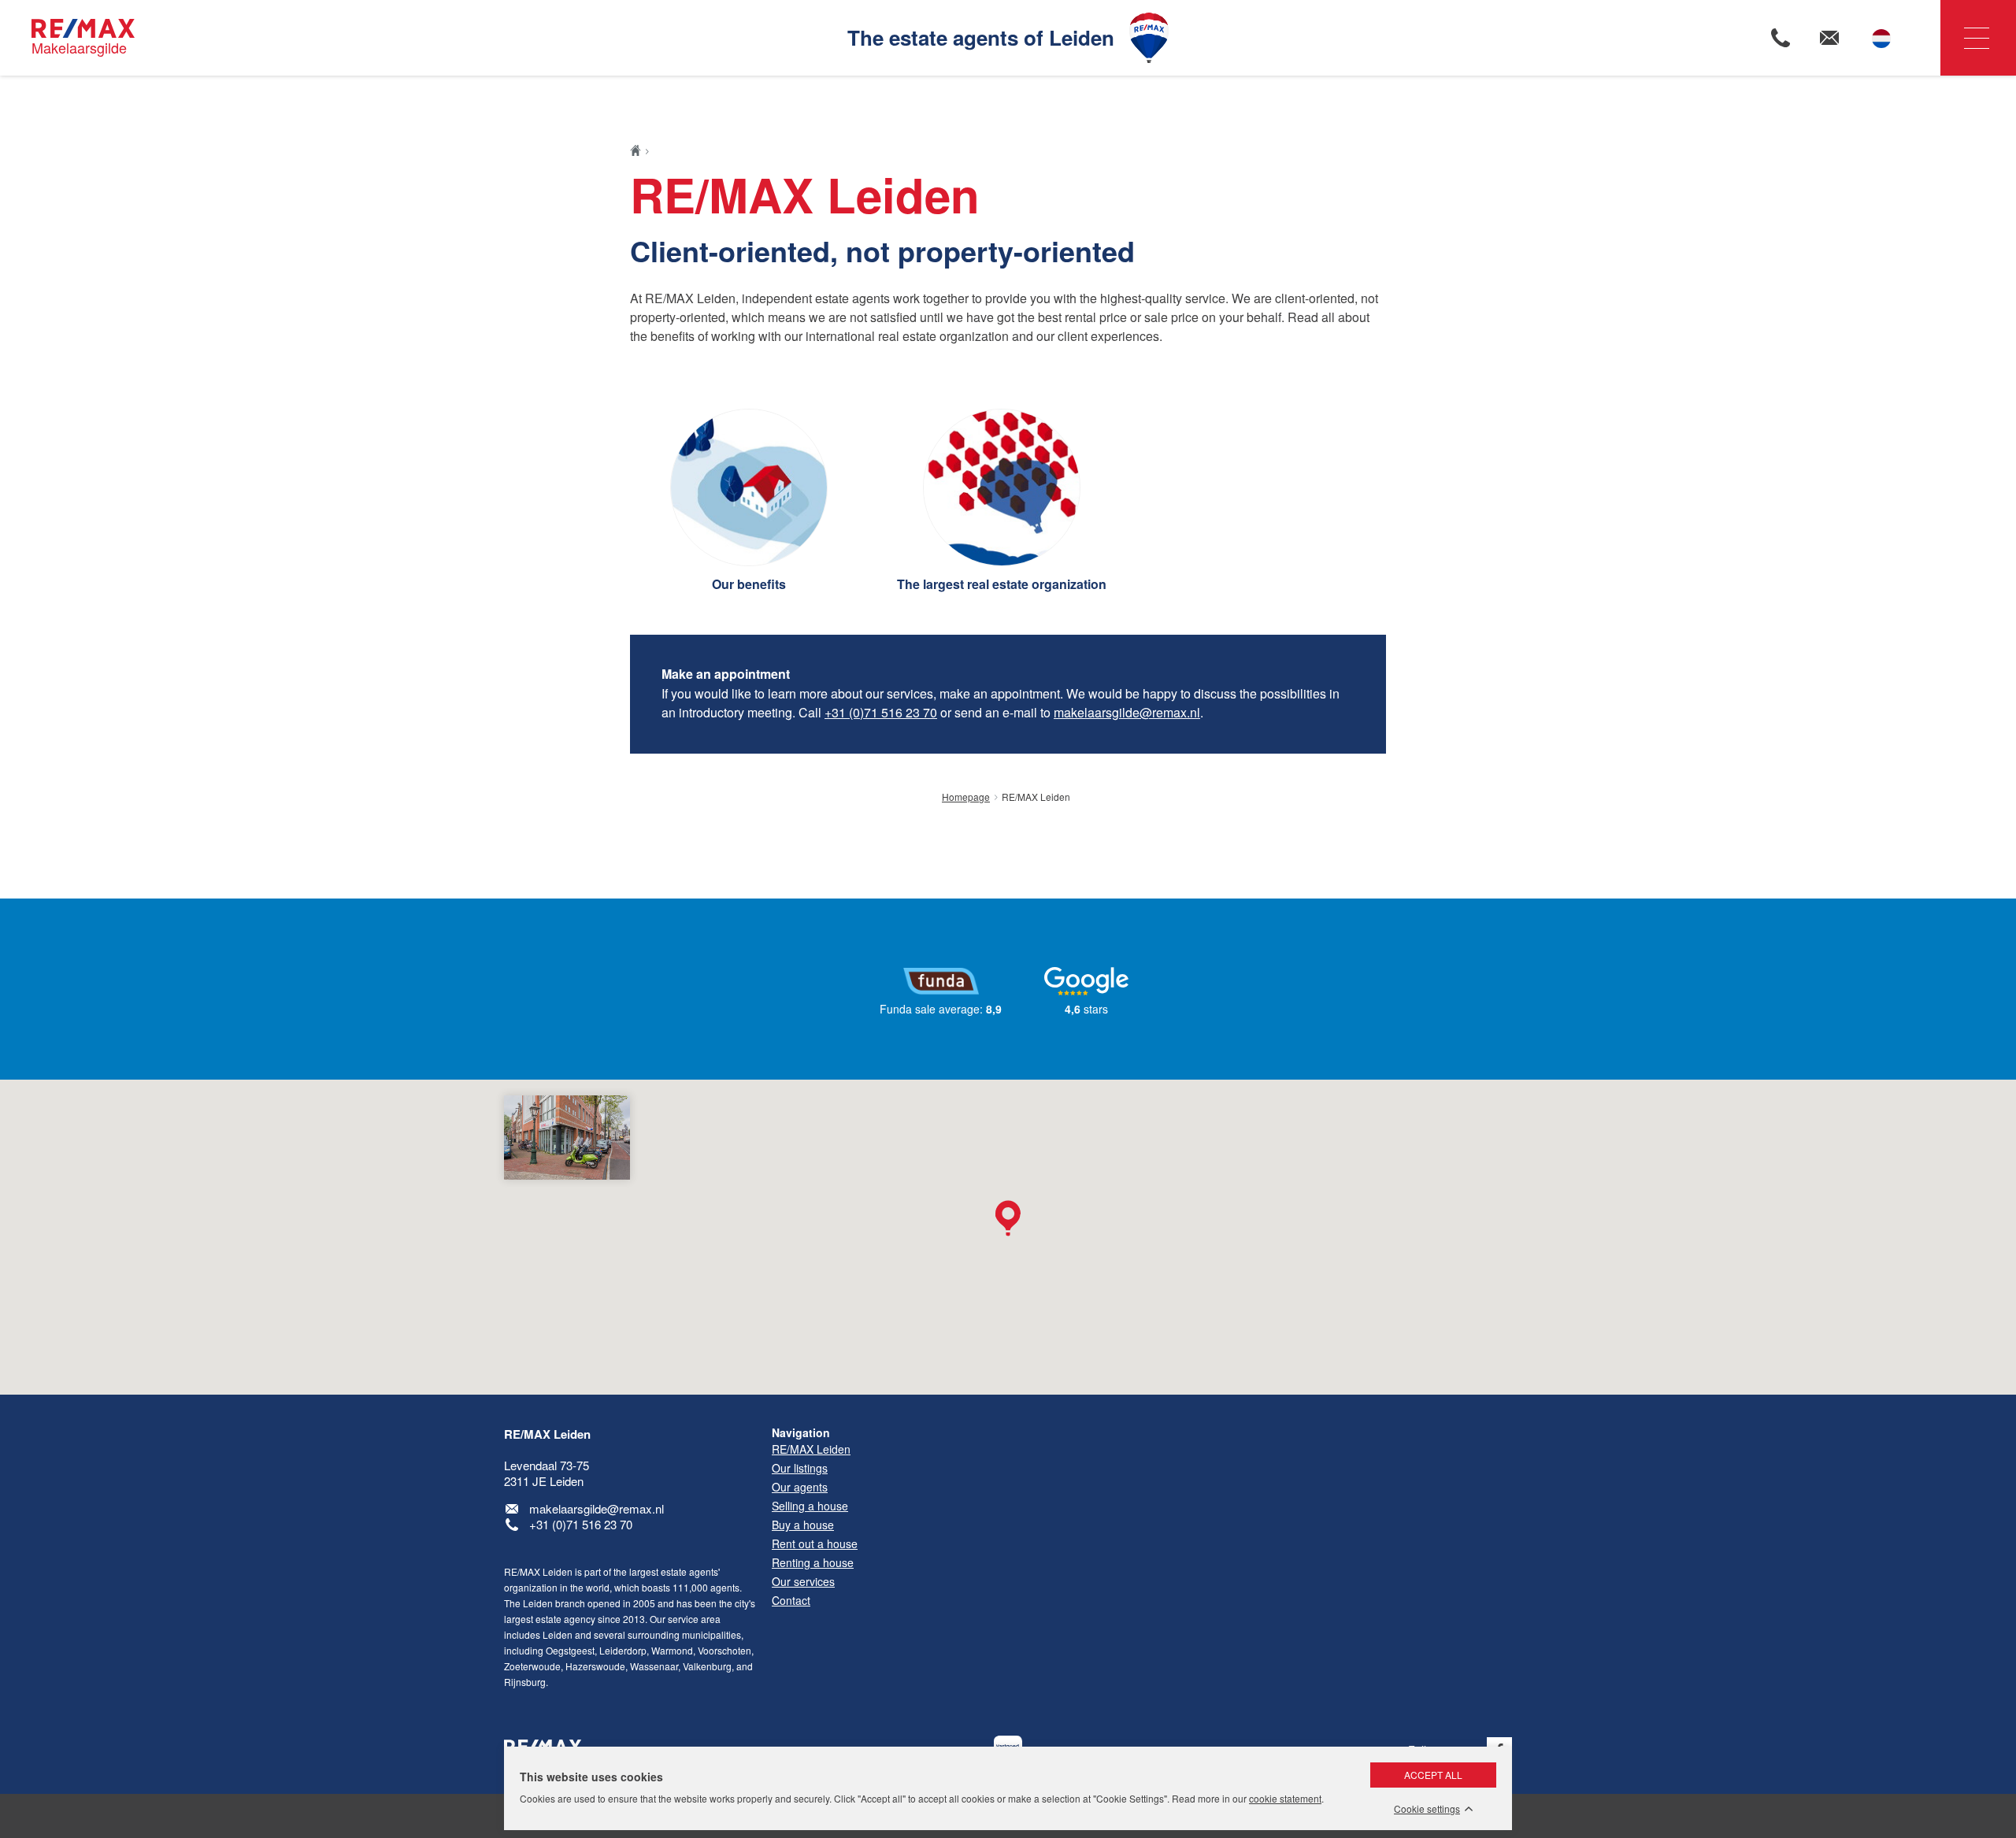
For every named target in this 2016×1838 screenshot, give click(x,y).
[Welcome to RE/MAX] (1002, 487)
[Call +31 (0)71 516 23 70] (1781, 38)
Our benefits (749, 584)
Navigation (1978, 38)
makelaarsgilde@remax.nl (1127, 712)
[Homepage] (640, 150)
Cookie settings (1427, 1809)
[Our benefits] (749, 487)
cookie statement (1285, 1798)
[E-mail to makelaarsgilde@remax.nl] (1829, 38)
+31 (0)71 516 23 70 (881, 712)
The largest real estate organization (1002, 584)
